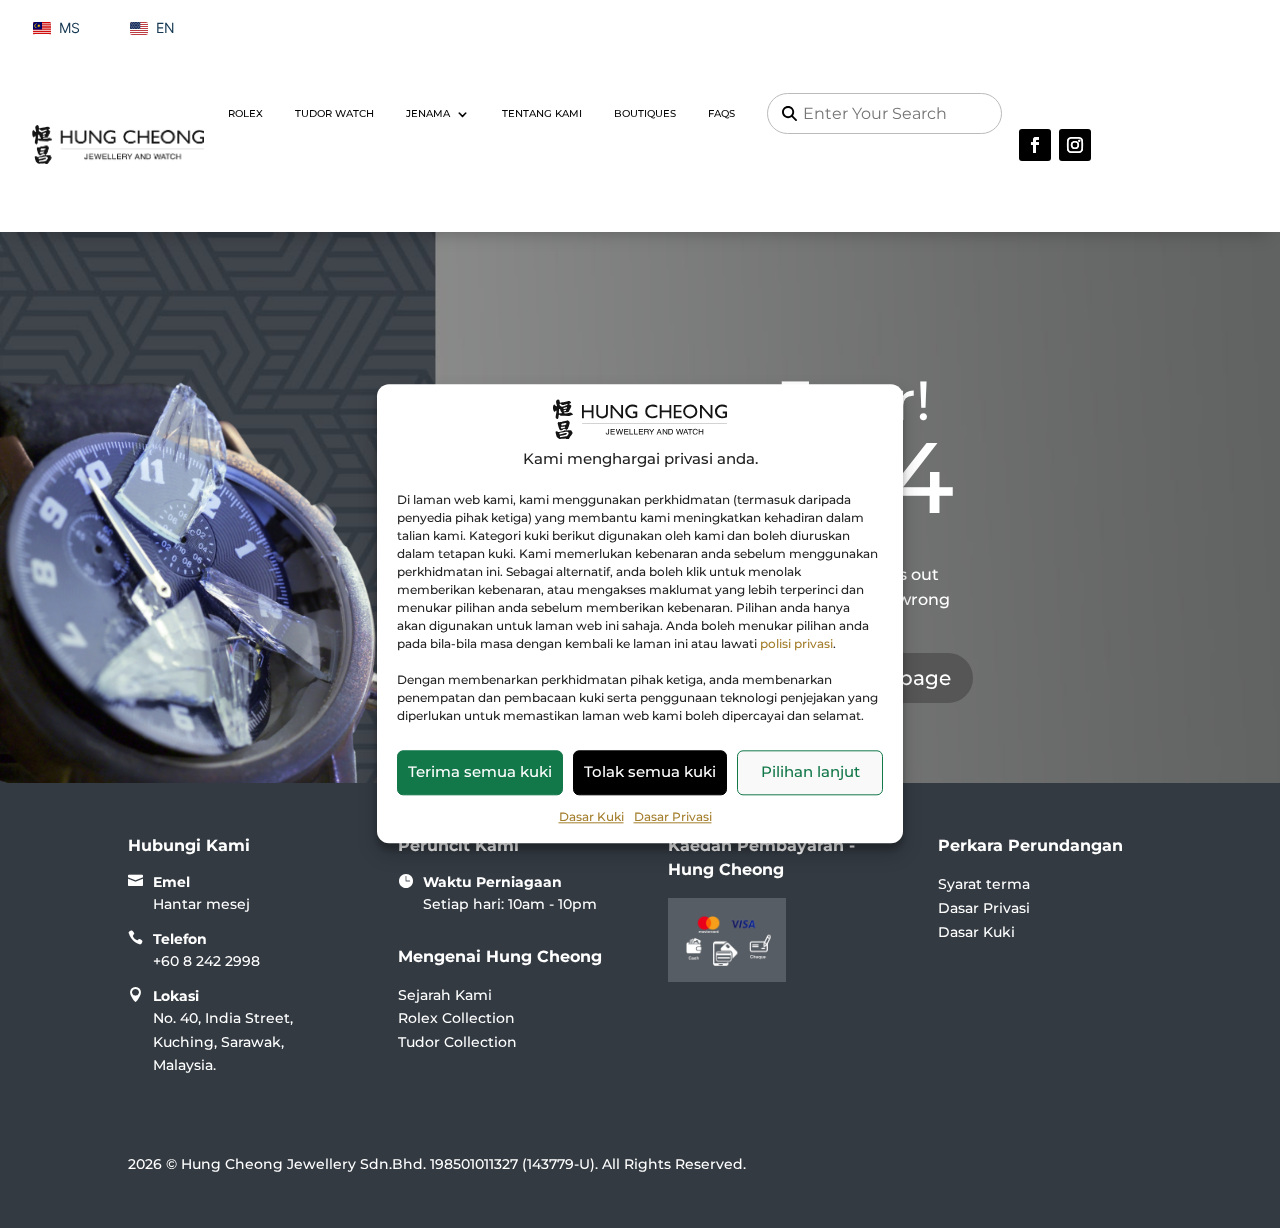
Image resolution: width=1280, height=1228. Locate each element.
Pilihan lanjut (810, 771)
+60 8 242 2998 (206, 961)
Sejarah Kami (445, 995)
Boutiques (645, 113)
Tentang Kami (542, 113)
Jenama (428, 113)
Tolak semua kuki (650, 771)
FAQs (721, 113)
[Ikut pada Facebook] (1035, 145)
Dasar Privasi (673, 816)
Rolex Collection (456, 1018)
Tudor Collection (457, 1042)
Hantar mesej (201, 904)
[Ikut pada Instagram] (1075, 145)
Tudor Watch (334, 113)
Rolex (245, 113)
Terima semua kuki (480, 771)
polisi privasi (796, 643)
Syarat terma (984, 884)
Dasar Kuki (591, 816)
